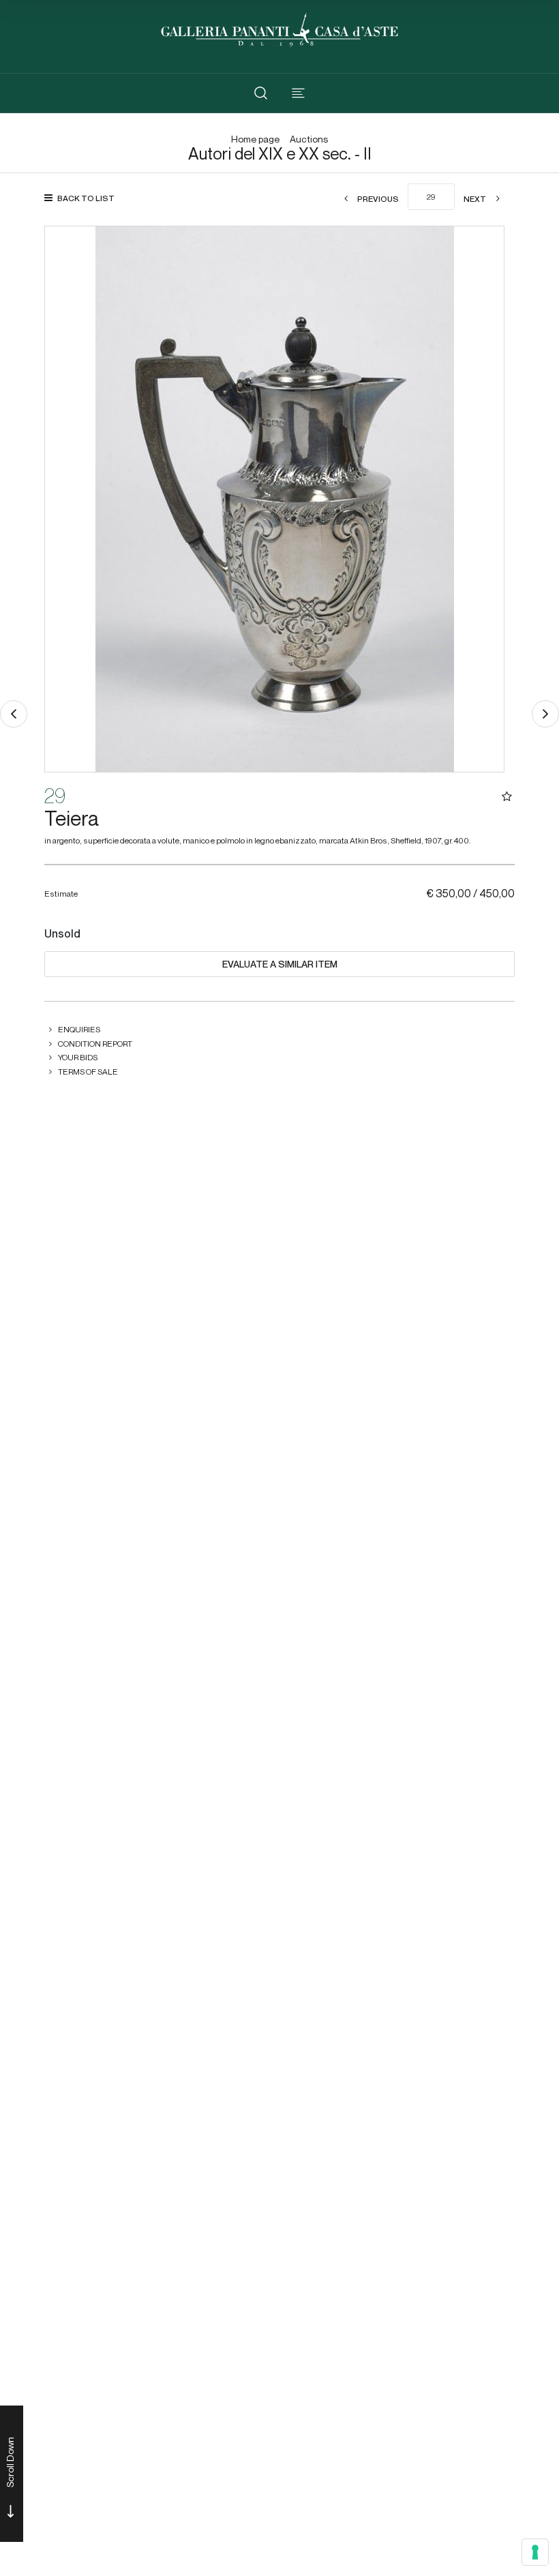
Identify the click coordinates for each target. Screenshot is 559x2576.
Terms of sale (88, 1072)
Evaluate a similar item (280, 964)
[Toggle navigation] (298, 93)
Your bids (78, 1057)
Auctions (309, 139)
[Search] (261, 93)
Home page (255, 139)
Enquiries (79, 1029)
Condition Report (95, 1044)
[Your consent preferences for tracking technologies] (535, 2552)
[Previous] (14, 714)
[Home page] (279, 28)
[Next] (545, 714)
